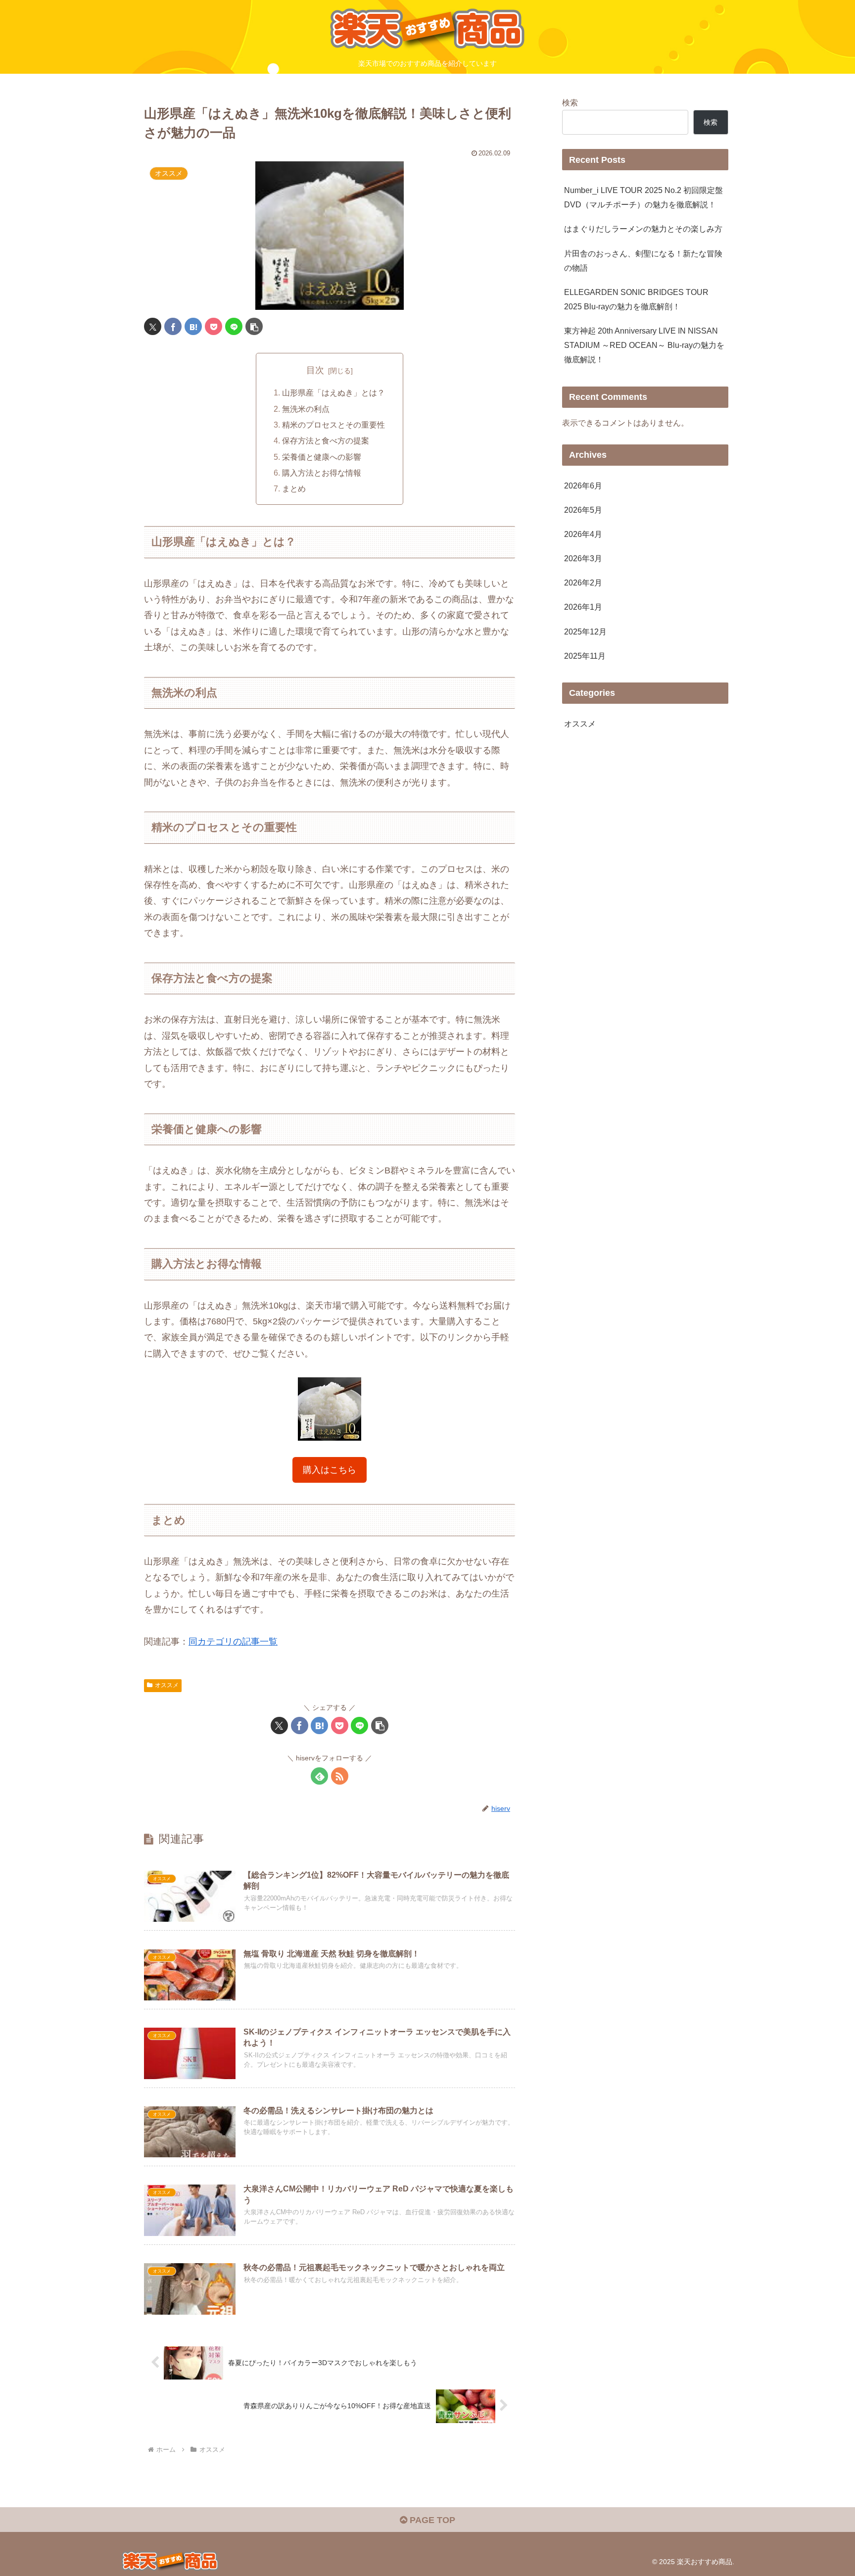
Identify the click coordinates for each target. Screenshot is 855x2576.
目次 (315, 370)
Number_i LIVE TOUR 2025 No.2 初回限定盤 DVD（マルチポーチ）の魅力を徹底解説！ (643, 197)
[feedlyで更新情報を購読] (319, 1776)
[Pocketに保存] (214, 326)
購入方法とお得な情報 (322, 473)
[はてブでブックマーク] (193, 326)
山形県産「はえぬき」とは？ (333, 392)
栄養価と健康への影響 (322, 457)
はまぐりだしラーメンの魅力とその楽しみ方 (643, 229)
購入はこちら (330, 1470)
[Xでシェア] (153, 326)
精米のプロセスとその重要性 (333, 425)
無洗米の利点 (306, 409)
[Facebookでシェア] (173, 326)
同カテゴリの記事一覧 (233, 1642)
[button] (254, 326)
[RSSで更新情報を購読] (340, 1776)
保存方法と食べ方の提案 (326, 440)
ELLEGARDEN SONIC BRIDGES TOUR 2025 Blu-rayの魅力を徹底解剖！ (636, 299)
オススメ (167, 1685)
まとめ (294, 488)
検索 (570, 102)
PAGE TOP (431, 2520)
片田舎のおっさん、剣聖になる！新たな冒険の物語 (643, 261)
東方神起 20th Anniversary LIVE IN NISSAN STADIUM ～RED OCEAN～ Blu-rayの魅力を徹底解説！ (644, 345)
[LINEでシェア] (234, 326)
